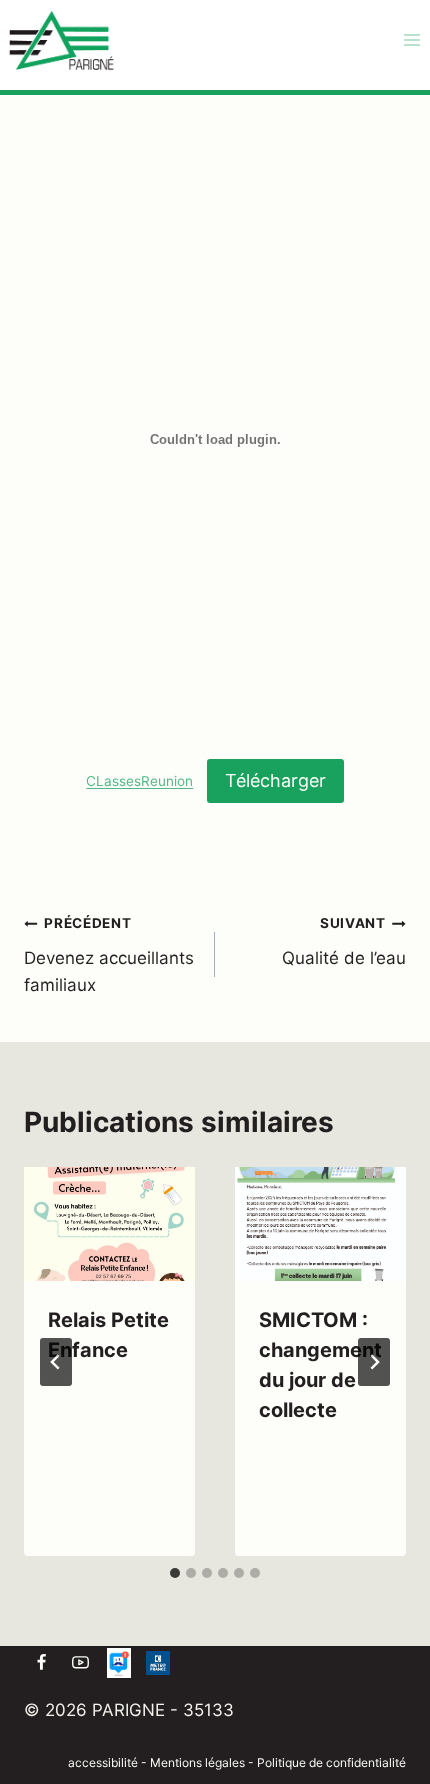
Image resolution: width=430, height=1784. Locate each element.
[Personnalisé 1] (119, 1663)
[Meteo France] (158, 1663)
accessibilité (103, 1762)
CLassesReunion (139, 782)
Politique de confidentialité (331, 1762)
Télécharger (275, 780)
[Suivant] (374, 1362)
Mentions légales (199, 1762)
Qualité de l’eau (344, 941)
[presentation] (109, 1224)
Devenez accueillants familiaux (109, 955)
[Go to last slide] (56, 1362)
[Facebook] (41, 1663)
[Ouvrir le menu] (411, 39)
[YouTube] (80, 1663)
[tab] (175, 1573)
